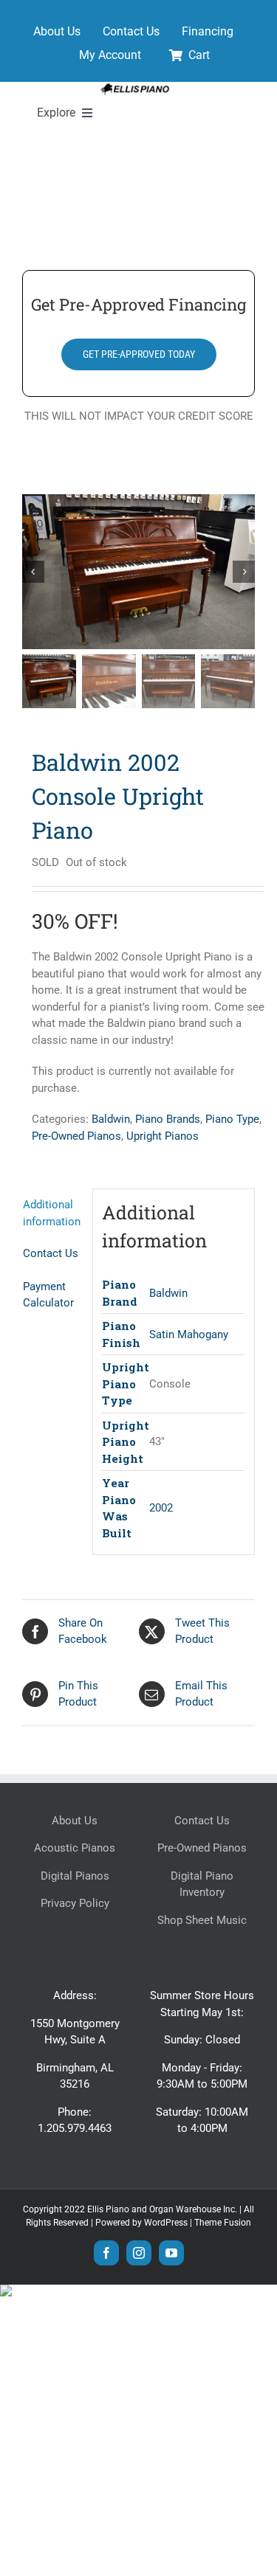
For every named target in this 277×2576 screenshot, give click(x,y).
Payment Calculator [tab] (48, 1295)
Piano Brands (168, 1119)
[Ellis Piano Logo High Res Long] (135, 87)
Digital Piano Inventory (202, 1884)
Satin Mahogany (189, 1334)
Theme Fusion (223, 2223)
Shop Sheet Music (202, 1920)
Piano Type (232, 1119)
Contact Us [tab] (51, 1253)
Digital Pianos (75, 1876)
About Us (75, 1821)
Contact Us (202, 1821)
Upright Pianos (163, 1136)
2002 (161, 1508)
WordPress (166, 2223)
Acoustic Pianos (75, 1848)
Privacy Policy (75, 1903)
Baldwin (111, 1119)
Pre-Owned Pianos (76, 1136)
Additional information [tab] (52, 1213)
